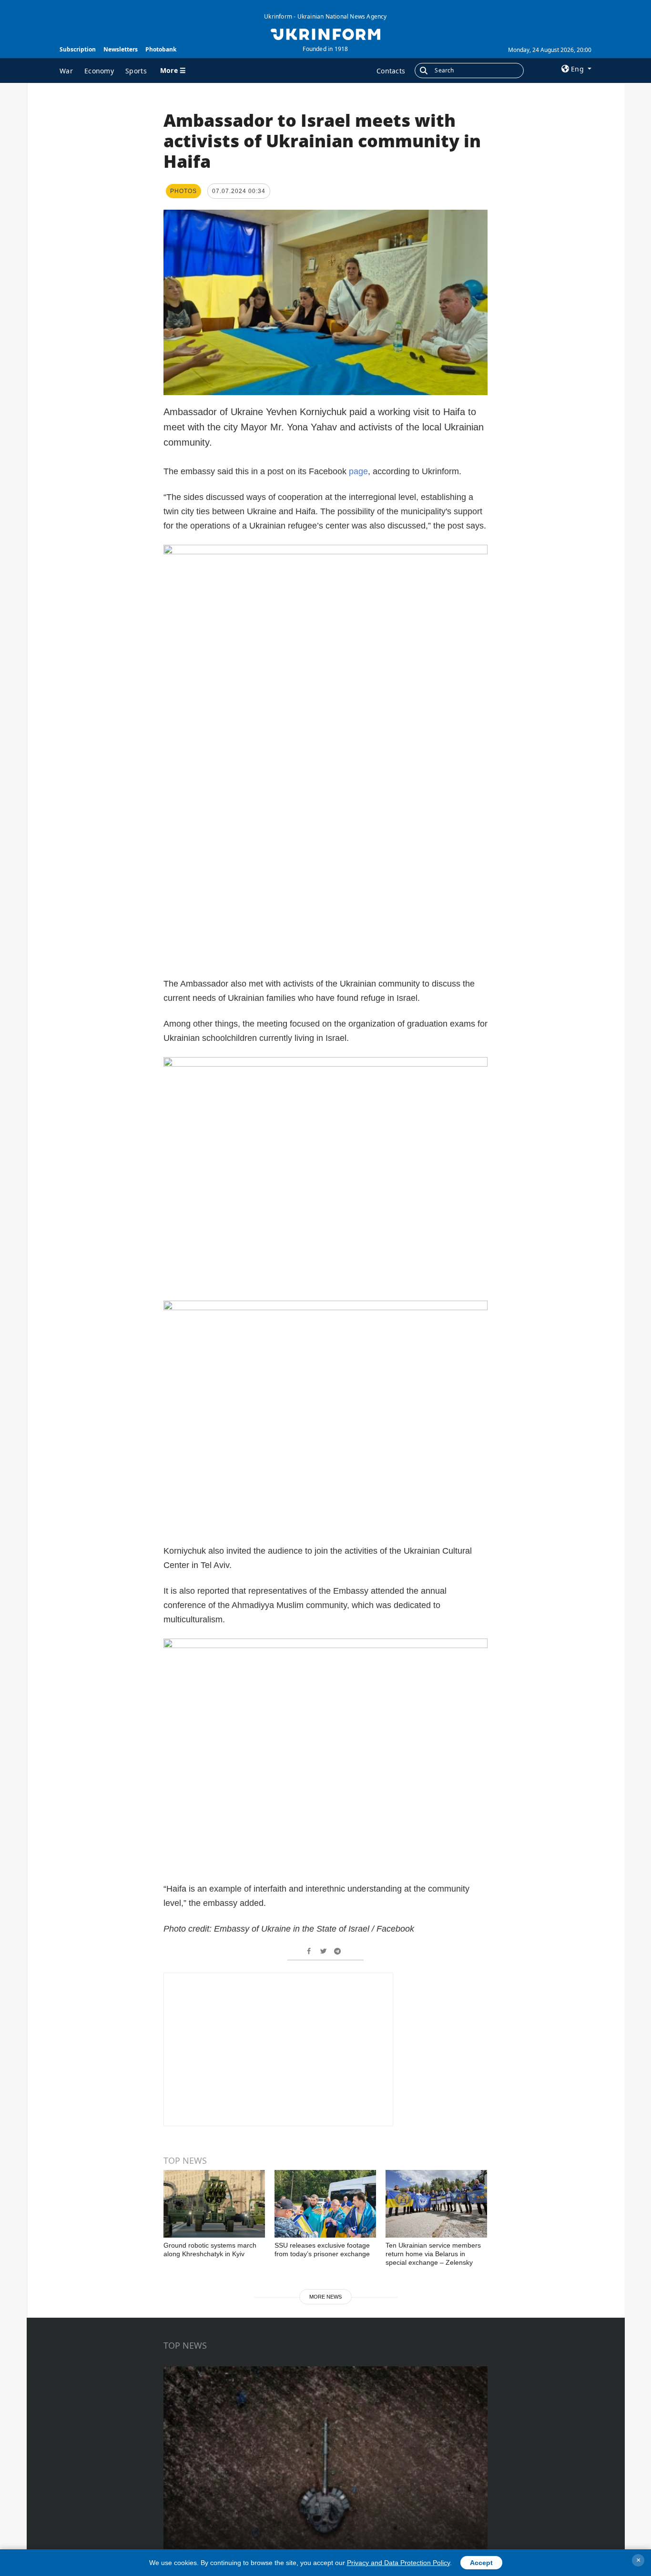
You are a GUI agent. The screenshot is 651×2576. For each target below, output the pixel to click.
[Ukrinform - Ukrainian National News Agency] (325, 33)
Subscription (78, 49)
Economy (99, 71)
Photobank (161, 49)
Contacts (391, 71)
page (358, 471)
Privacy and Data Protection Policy (398, 2563)
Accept (481, 2563)
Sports (136, 71)
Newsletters (121, 49)
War (66, 71)
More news (325, 2297)
